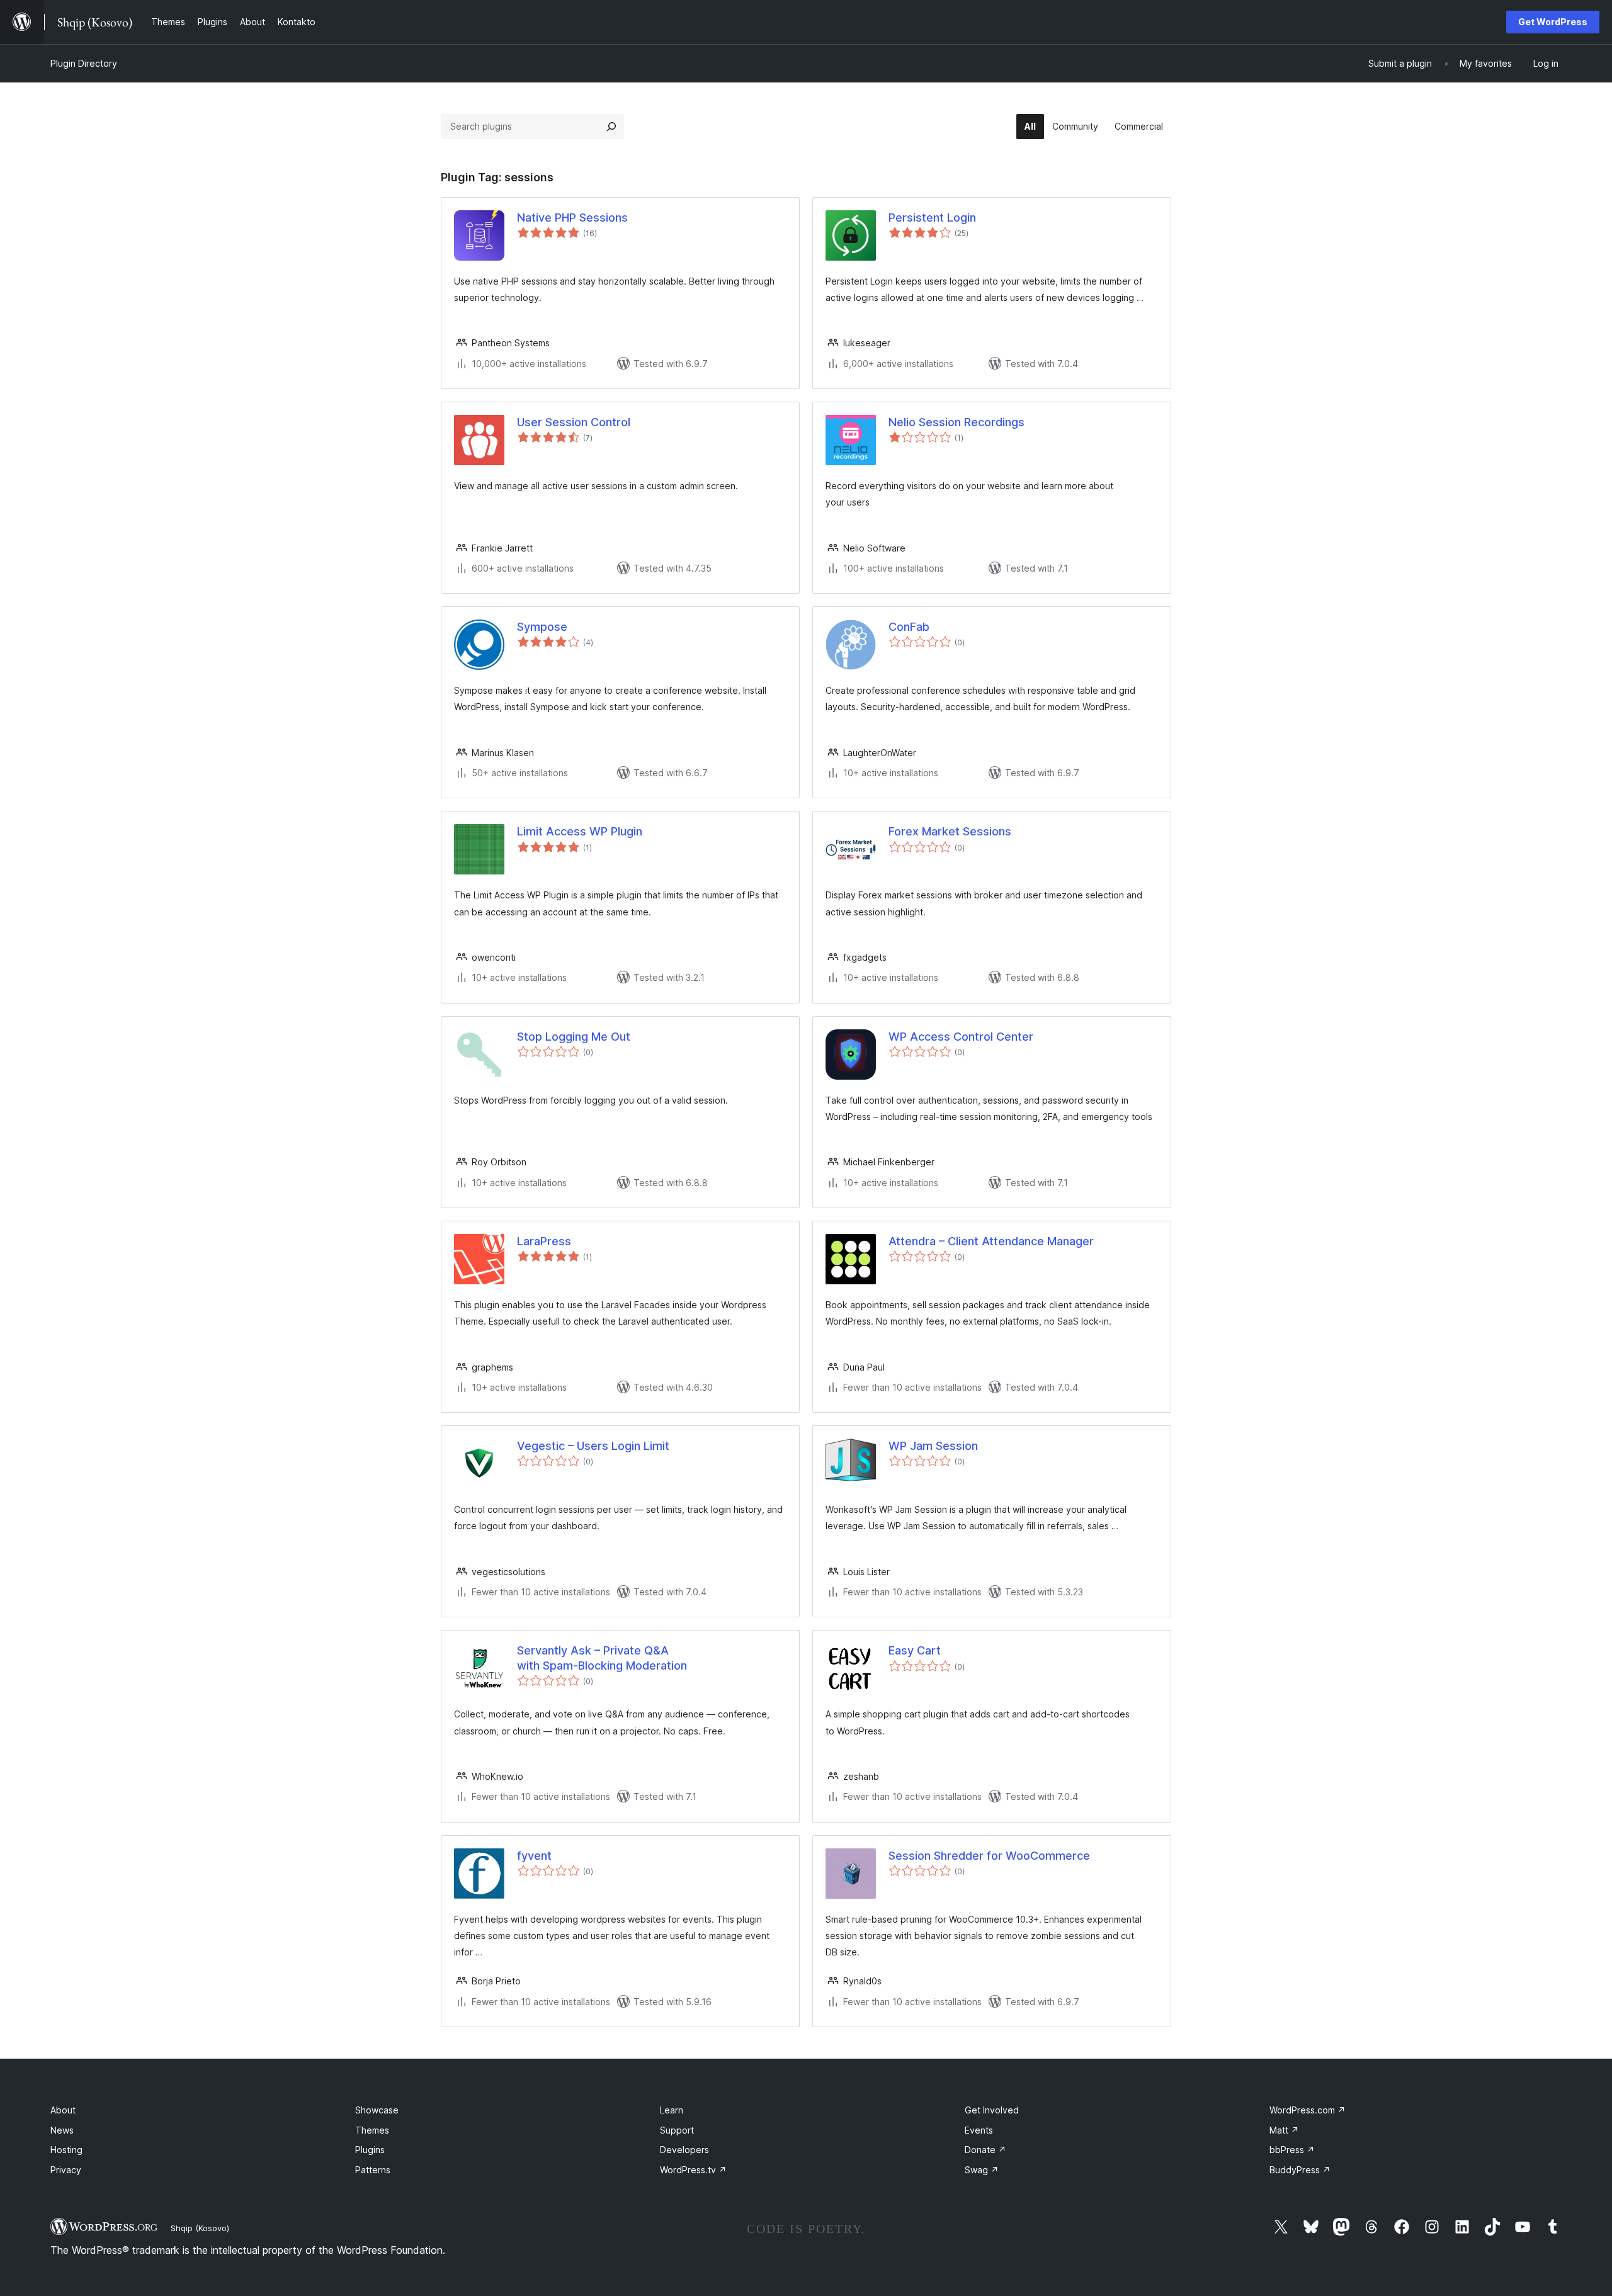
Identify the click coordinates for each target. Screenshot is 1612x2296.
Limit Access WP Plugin (580, 831)
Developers (684, 2150)
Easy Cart (915, 1650)
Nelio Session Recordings (956, 422)
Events (979, 2130)
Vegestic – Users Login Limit (593, 1446)
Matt (1284, 2130)
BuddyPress (1300, 2170)
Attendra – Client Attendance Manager (991, 1241)
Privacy (66, 2170)
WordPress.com (1308, 2110)
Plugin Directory (84, 63)
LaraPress (544, 1241)
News (62, 2130)
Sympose (542, 627)
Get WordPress (1553, 22)
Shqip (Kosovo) (200, 2228)
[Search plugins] (611, 127)
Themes (372, 2130)
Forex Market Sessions (950, 831)
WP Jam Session (933, 1446)
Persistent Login (932, 218)
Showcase (377, 2110)
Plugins (370, 2150)
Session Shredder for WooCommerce (989, 1856)
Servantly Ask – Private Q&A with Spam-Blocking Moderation (602, 1658)
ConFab (909, 627)
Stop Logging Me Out (574, 1037)
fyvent (534, 1856)
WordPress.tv (693, 2170)
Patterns (373, 2170)
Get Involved (992, 2110)
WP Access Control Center (961, 1037)
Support (677, 2130)
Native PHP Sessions (572, 218)
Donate (985, 2150)
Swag (982, 2170)
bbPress (1292, 2150)
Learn (672, 2110)
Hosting (66, 2150)
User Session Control (574, 422)
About (63, 2110)
